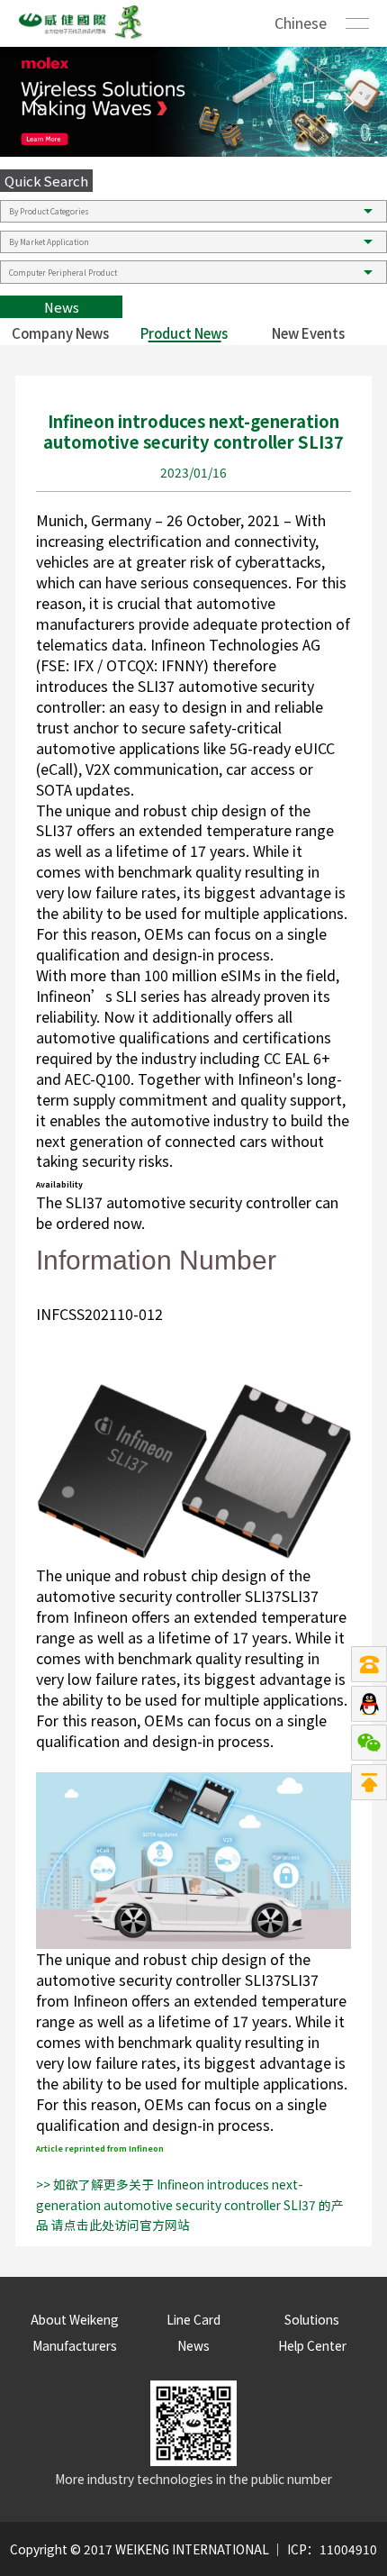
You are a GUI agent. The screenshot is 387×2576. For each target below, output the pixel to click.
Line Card (193, 2319)
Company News (60, 333)
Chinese (301, 23)
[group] (193, 102)
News (193, 2345)
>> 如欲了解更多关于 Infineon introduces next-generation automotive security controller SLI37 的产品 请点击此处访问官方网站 (190, 2205)
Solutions (312, 2319)
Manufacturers (75, 2345)
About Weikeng (75, 2319)
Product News (184, 333)
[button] (349, 102)
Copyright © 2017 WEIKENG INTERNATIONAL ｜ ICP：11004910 (193, 2549)
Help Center (312, 2345)
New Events (308, 333)
